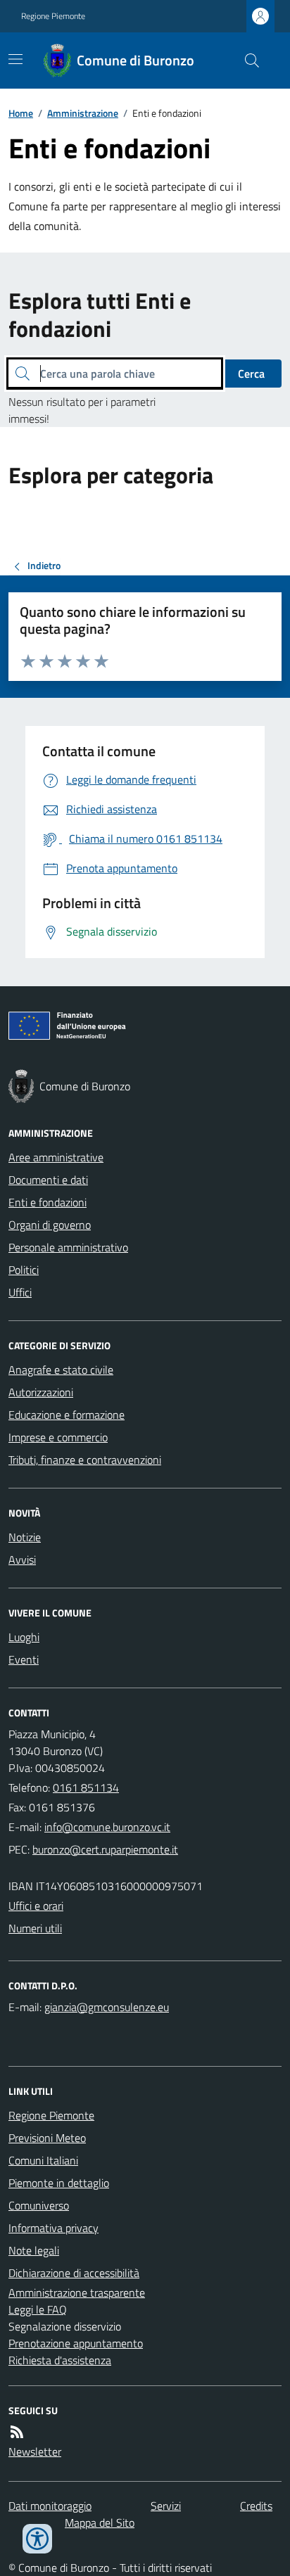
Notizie (25, 1537)
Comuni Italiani (43, 2160)
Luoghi (24, 1637)
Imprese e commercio (58, 1437)
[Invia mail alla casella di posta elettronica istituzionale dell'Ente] (107, 1827)
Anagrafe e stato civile (61, 1370)
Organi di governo (50, 1225)
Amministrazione (83, 113)
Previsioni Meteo (47, 2138)
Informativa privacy (53, 2228)
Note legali (34, 2250)
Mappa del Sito (100, 2523)
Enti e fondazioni (48, 1202)
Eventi (24, 1659)
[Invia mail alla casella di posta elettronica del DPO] (107, 2007)
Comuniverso (39, 2205)
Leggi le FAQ (38, 2309)
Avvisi (22, 1560)
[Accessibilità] (37, 2539)
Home (21, 113)
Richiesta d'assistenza (60, 2360)
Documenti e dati (48, 1180)
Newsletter (35, 2451)
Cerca (251, 374)
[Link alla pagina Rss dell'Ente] (17, 2432)
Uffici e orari (36, 1906)
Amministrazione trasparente (77, 2293)
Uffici (20, 1292)
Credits (256, 2506)
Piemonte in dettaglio (59, 2183)
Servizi (166, 2506)
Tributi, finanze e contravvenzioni (85, 1460)
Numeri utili (35, 1928)
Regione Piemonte (53, 16)
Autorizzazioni (41, 1392)
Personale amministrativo (68, 1247)
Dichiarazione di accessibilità (74, 2273)
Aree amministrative (56, 1157)
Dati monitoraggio (50, 2506)
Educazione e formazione (67, 1415)
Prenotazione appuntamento (76, 2343)
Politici (24, 1270)
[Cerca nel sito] (246, 60)
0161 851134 (86, 1787)
